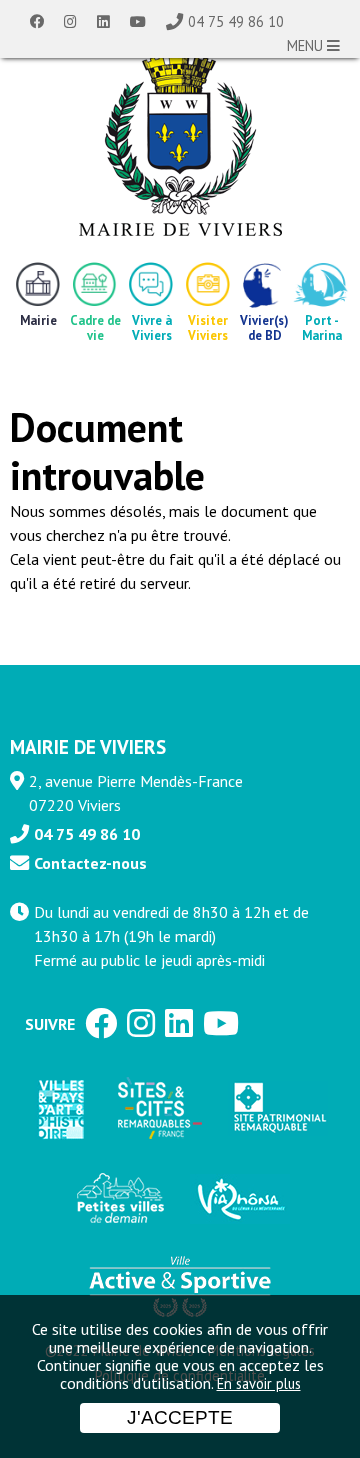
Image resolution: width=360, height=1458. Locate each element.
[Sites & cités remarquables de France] (158, 1109)
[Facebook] (37, 22)
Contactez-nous (90, 863)
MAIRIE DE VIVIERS (88, 746)
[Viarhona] (240, 1199)
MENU (307, 45)
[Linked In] (103, 22)
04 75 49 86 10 (236, 21)
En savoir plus (259, 1383)
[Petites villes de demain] (120, 1199)
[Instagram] (70, 22)
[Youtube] (138, 22)
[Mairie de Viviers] (180, 145)
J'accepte (180, 1417)
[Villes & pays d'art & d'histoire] (60, 1108)
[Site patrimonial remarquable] (278, 1108)
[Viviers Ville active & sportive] (180, 1285)
